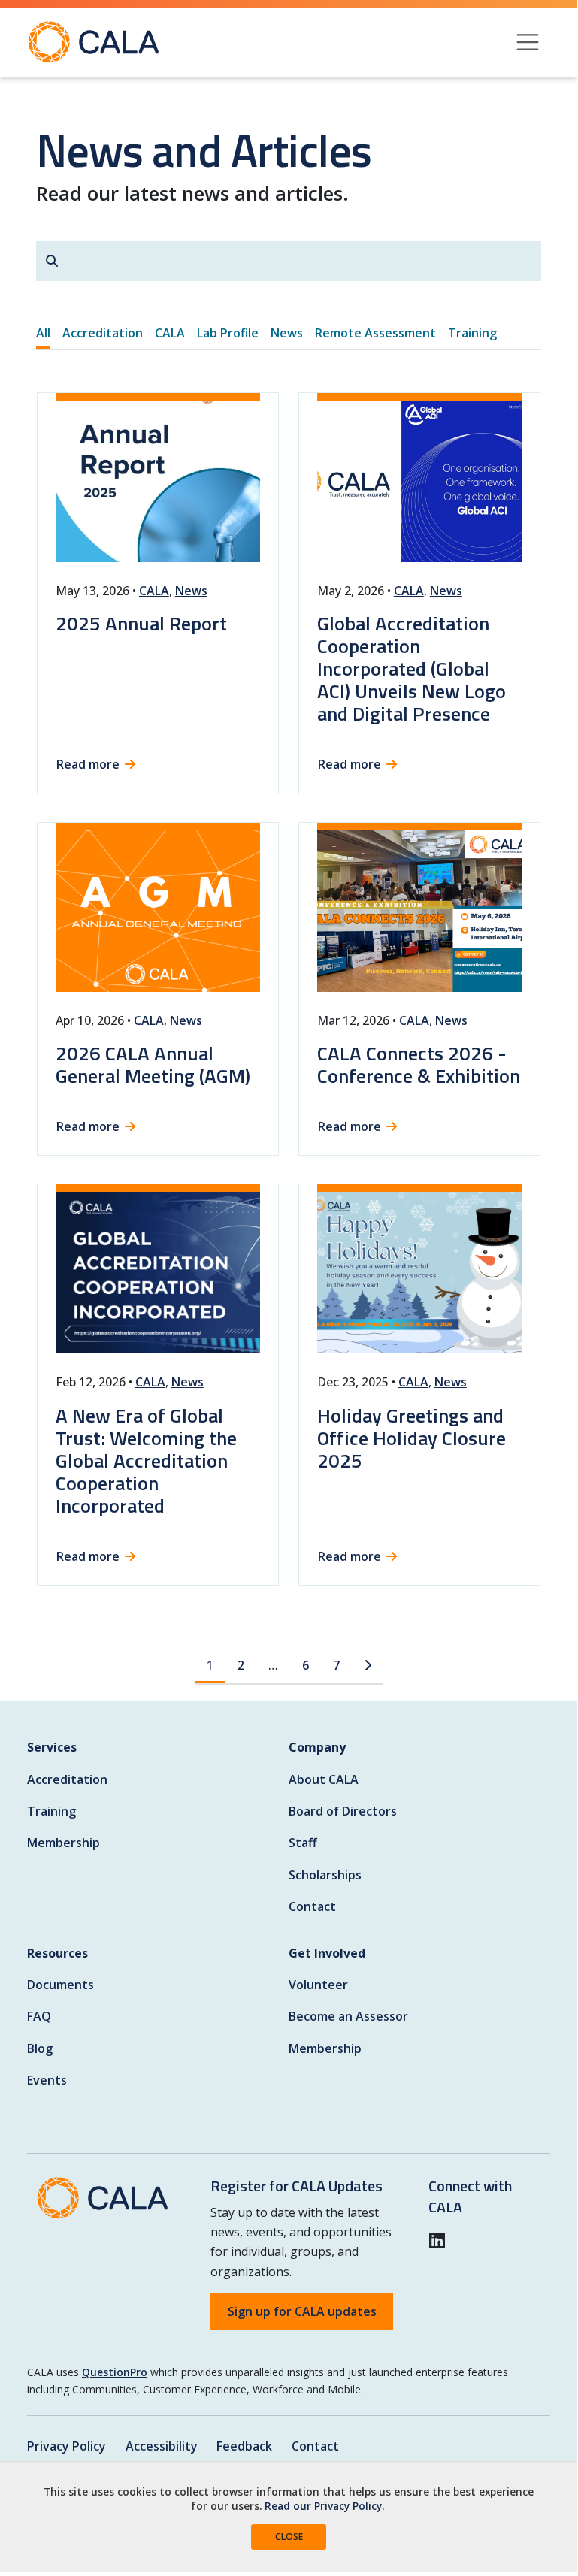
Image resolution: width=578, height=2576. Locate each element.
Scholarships (325, 1875)
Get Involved (327, 1953)
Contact (312, 1906)
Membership (64, 1843)
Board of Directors (343, 1811)
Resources (57, 1953)
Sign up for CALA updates (302, 2311)
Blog (40, 2048)
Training (51, 1811)
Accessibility (162, 2446)
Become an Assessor (348, 2016)
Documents (61, 1985)
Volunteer (318, 1985)
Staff (303, 1843)
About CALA (324, 1779)
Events (47, 2080)
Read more (88, 764)
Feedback (244, 2446)
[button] (442, 2241)
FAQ (39, 2016)
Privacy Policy (67, 2446)
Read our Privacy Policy (323, 2506)
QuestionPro (115, 2372)
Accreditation (67, 1779)
